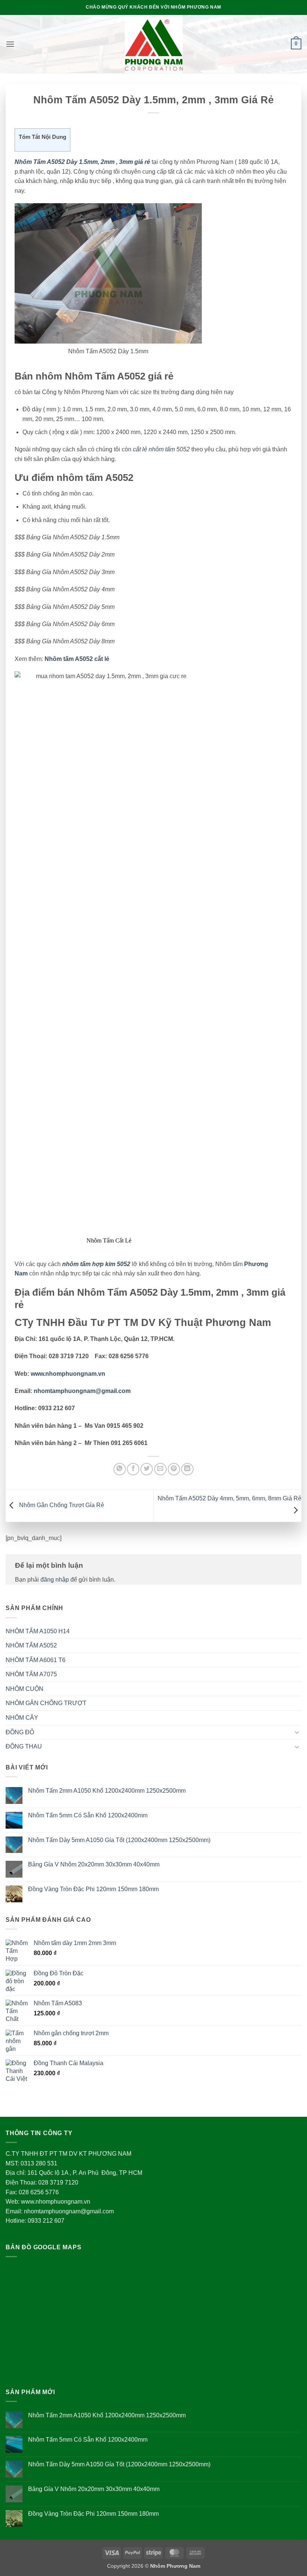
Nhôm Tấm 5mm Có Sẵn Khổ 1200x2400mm (88, 1815)
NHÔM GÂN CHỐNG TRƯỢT (46, 1703)
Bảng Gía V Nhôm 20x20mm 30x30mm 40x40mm (94, 1864)
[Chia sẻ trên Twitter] (147, 1469)
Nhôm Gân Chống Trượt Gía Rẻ (61, 1505)
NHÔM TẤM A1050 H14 (38, 1631)
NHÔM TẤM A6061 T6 (36, 1660)
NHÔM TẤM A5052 (31, 1645)
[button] (10, 44)
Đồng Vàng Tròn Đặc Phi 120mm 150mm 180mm (93, 1889)
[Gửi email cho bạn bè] (160, 1469)
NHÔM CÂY (22, 1718)
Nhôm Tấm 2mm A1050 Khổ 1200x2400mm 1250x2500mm (107, 1791)
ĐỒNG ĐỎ (20, 1732)
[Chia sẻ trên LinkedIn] (187, 1469)
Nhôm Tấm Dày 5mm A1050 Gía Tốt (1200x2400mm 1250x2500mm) (119, 1840)
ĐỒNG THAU (24, 1746)
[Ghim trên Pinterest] (174, 1469)
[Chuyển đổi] (297, 1732)
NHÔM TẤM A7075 (31, 1674)
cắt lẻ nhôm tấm (154, 449)
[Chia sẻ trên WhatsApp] (120, 1469)
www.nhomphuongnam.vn (68, 1374)
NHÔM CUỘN (25, 1689)
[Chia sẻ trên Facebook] (133, 1469)
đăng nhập (55, 1580)
